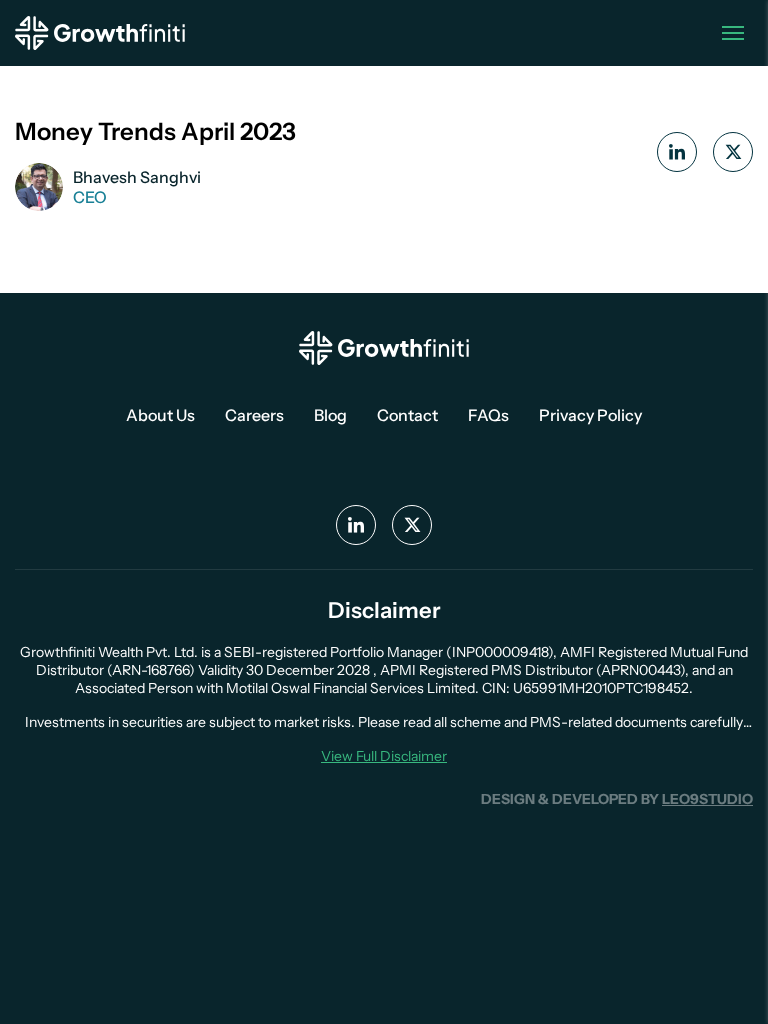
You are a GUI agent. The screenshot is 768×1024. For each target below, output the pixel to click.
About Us (160, 415)
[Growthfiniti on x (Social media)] (733, 152)
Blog (330, 415)
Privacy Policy (590, 415)
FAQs (488, 415)
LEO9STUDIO (707, 799)
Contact (407, 415)
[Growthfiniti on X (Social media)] (412, 525)
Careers (254, 415)
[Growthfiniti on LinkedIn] (677, 152)
